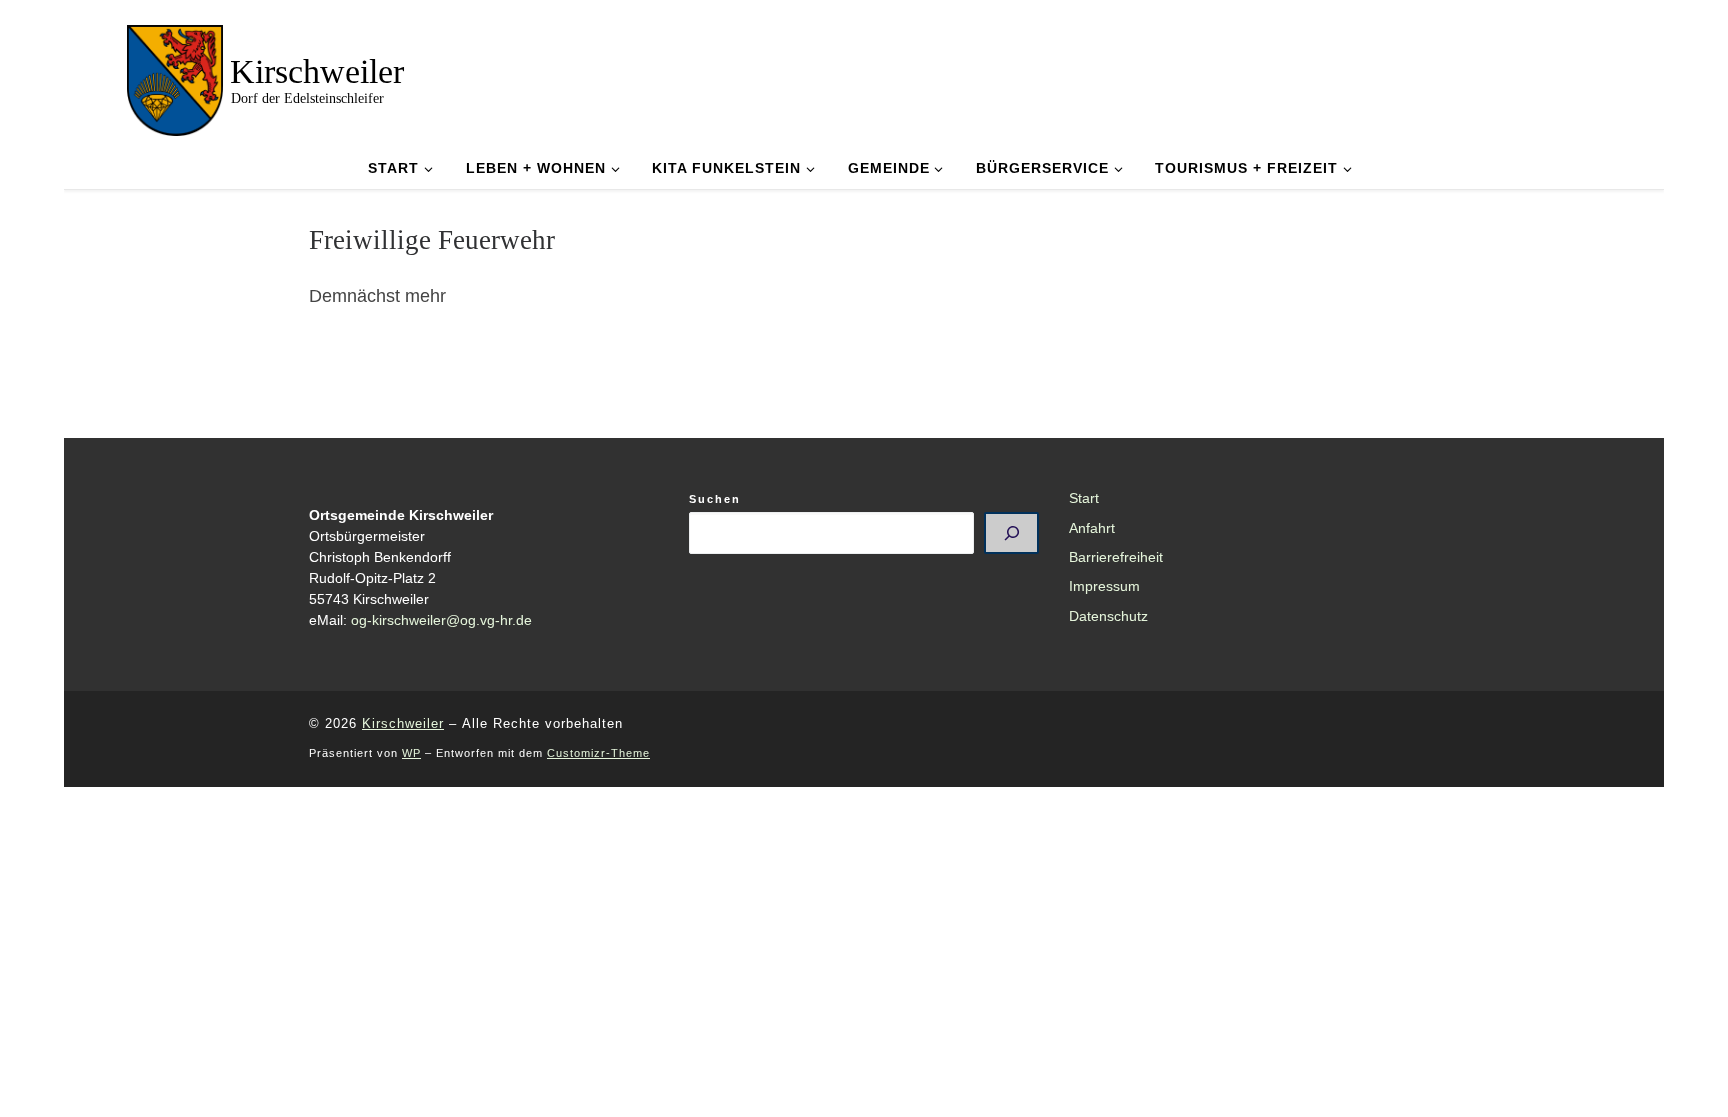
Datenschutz (1108, 616)
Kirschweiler (403, 723)
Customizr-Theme (598, 753)
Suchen (715, 499)
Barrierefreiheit (1116, 557)
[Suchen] (1011, 533)
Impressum (1104, 586)
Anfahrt (1092, 528)
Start (1084, 498)
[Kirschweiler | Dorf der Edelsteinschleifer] (175, 77)
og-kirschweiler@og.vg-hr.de (441, 620)
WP (411, 753)
